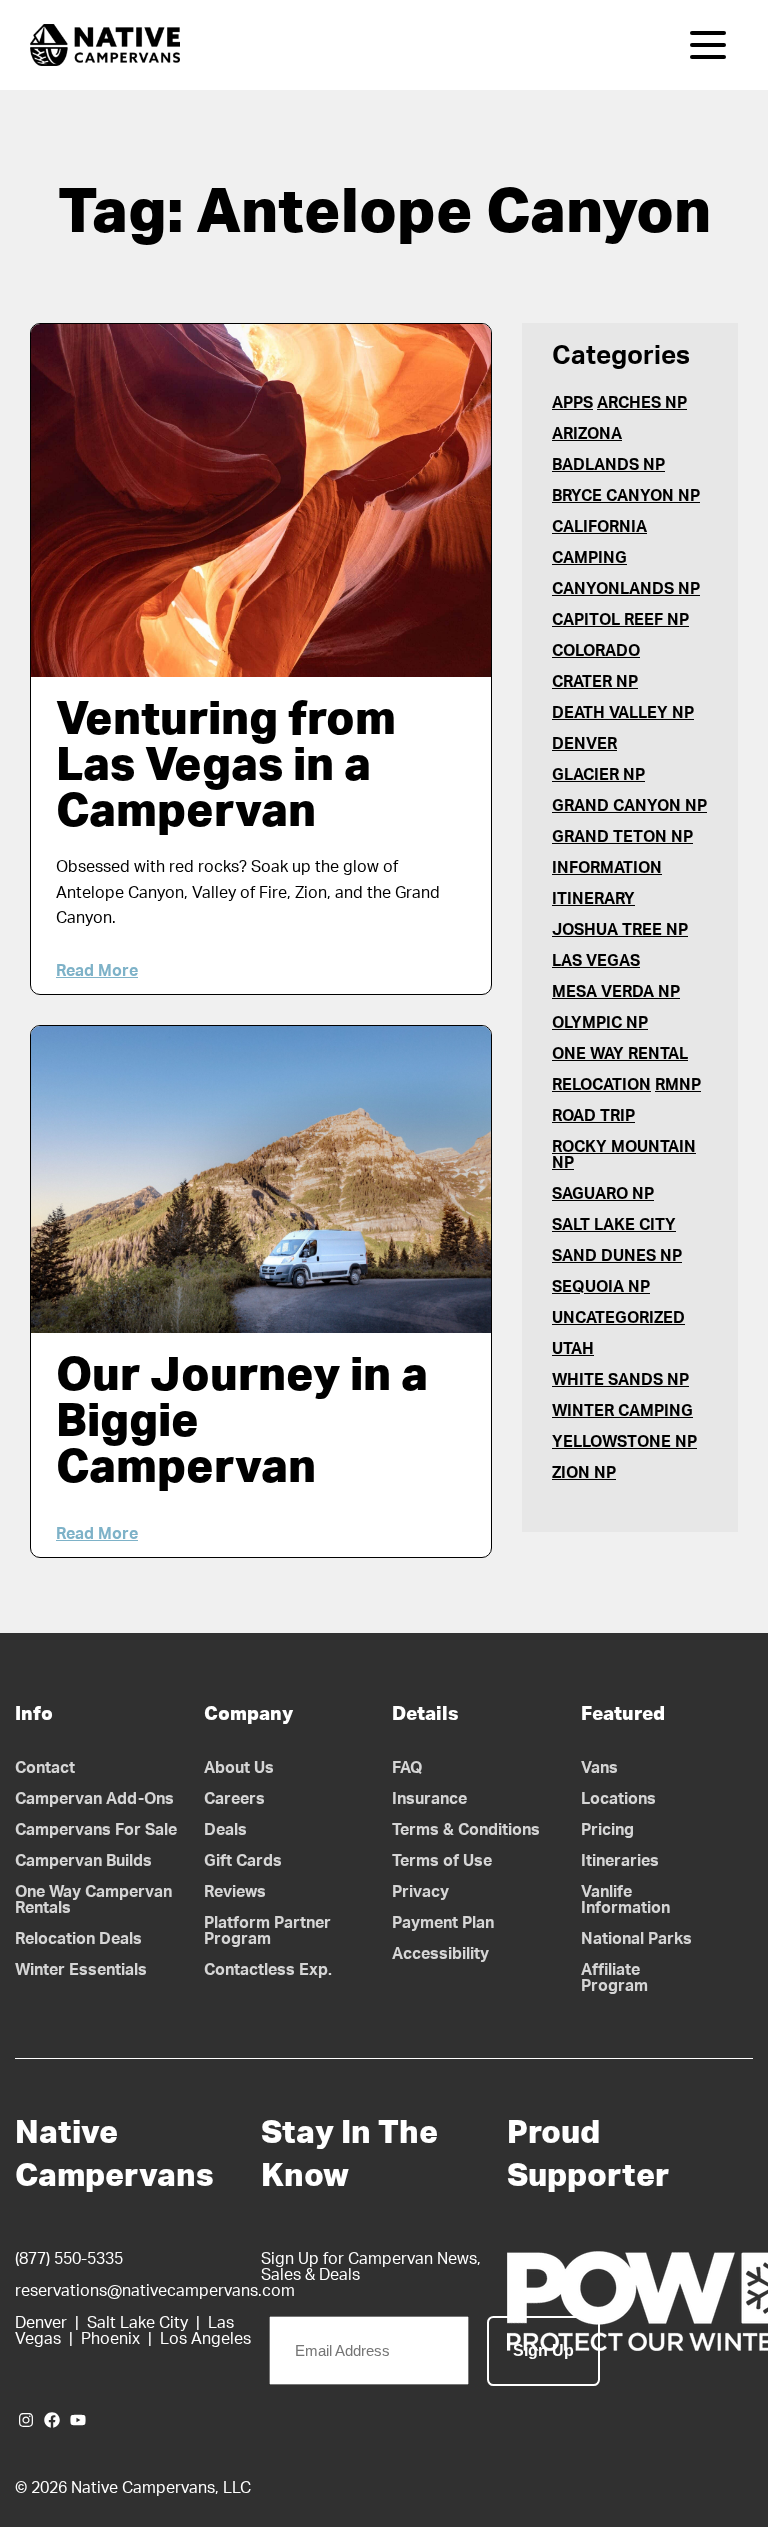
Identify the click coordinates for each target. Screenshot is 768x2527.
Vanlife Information (625, 1900)
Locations (618, 1799)
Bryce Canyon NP (626, 496)
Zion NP (584, 1473)
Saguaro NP (603, 1194)
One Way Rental (620, 1054)
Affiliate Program (614, 1978)
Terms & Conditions (466, 1830)
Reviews (235, 1892)
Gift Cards (243, 1861)
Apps (572, 403)
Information (607, 868)
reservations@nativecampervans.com (155, 2291)
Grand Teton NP (622, 837)
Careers (234, 1799)
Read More (97, 971)
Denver (584, 744)
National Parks (636, 1939)
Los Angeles (205, 2339)
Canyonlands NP (626, 589)
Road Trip (593, 1116)
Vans (599, 1768)
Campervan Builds (83, 1861)
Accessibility (440, 1954)
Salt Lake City (614, 1225)
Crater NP (595, 682)
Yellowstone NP (624, 1442)
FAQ (407, 1768)
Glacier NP (598, 775)
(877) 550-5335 (69, 2259)
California (599, 527)
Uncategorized (618, 1318)
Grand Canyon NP (629, 806)
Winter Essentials (81, 1970)
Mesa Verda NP (616, 992)
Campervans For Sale (96, 1830)
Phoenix (110, 2339)
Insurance (429, 1799)
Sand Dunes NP (617, 1256)
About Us (239, 1768)
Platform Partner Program (267, 1931)
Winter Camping (622, 1411)
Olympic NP (600, 1023)
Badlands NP (608, 465)
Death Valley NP (623, 713)
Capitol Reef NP (620, 620)
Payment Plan (443, 1923)
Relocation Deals (78, 1939)
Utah (573, 1349)
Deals (225, 1830)
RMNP (678, 1085)
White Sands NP (620, 1380)
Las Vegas (596, 961)
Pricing (607, 1830)
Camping (589, 558)
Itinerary (593, 899)
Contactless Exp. (268, 1970)
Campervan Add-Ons (94, 1799)
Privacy (420, 1892)
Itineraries (620, 1861)
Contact (45, 1768)
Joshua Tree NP (620, 930)
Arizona (587, 434)
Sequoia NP (601, 1287)
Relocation (601, 1085)
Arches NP (642, 403)
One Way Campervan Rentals (93, 1900)
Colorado (596, 651)
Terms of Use (442, 1861)
